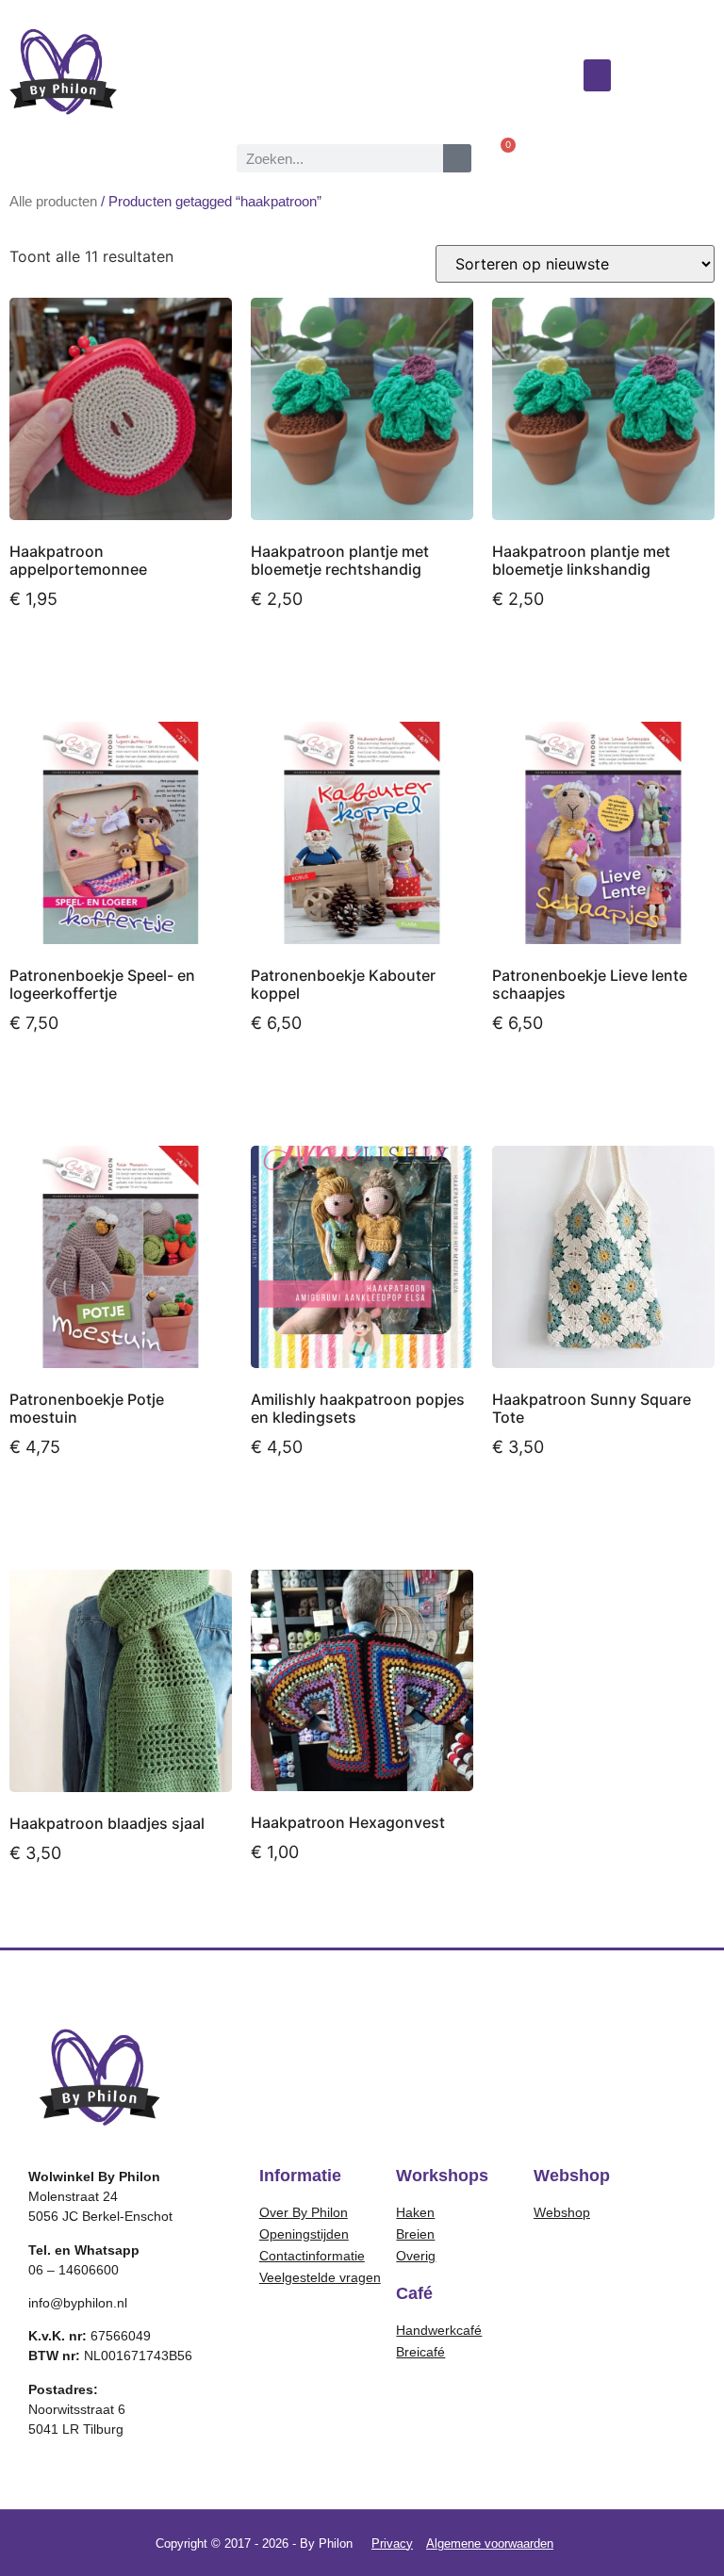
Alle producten (53, 202)
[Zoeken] (457, 158)
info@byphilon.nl (78, 2303)
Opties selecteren (332, 1500)
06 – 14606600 (74, 2270)
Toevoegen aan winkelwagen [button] (82, 660)
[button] (598, 76)
